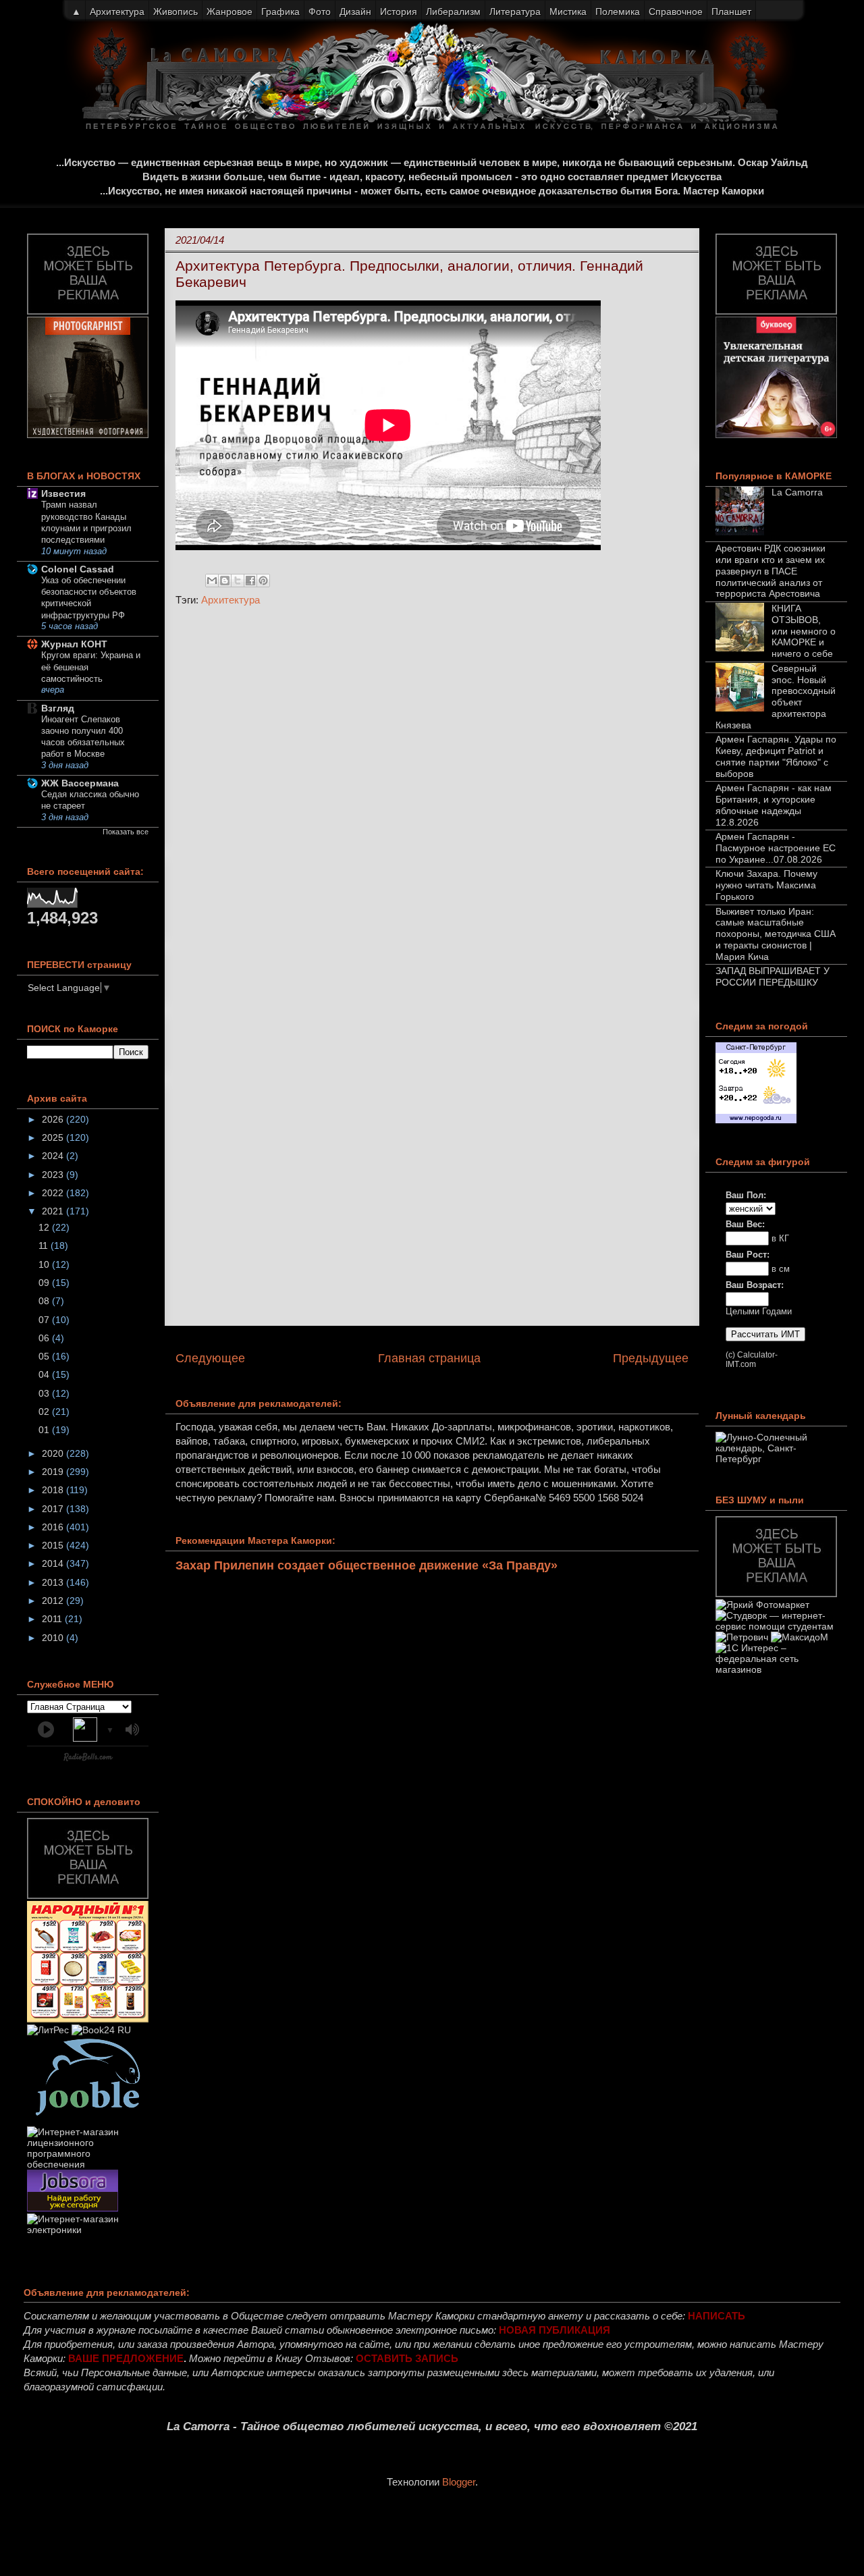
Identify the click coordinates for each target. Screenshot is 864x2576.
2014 (54, 1563)
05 (45, 1356)
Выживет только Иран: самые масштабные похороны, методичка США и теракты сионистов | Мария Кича (776, 934)
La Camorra (797, 492)
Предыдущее (651, 1358)
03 (45, 1393)
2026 (54, 1119)
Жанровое (230, 11)
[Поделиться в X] (238, 581)
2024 (54, 1156)
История (399, 11)
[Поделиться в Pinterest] (263, 581)
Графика (280, 11)
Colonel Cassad (78, 569)
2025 (54, 1137)
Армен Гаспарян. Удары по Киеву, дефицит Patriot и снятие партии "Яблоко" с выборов (776, 756)
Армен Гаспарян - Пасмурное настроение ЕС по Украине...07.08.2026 (776, 848)
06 (45, 1338)
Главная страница (429, 1358)
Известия (63, 493)
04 (45, 1374)
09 (45, 1283)
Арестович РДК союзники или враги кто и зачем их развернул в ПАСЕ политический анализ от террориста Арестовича (771, 571)
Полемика (618, 11)
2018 (54, 1490)
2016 (54, 1527)
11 (45, 1245)
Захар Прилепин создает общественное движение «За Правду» (367, 1565)
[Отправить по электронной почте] (212, 581)
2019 (54, 1472)
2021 (54, 1211)
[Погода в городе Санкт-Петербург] (756, 1120)
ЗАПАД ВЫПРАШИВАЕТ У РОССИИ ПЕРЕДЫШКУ (773, 976)
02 (45, 1412)
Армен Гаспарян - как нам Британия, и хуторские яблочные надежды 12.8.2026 (774, 805)
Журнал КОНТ (74, 644)
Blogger (459, 2482)
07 (45, 1320)
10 (45, 1264)
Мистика (568, 11)
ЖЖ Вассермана (80, 783)
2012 (54, 1601)
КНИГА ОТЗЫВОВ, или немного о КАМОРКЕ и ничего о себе (804, 631)
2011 (53, 1619)
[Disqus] (432, 797)
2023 (54, 1175)
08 (45, 1301)
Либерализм (453, 11)
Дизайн (355, 11)
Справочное (676, 11)
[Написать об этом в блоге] (225, 581)
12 (45, 1227)
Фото (320, 11)
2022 (54, 1193)
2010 (54, 1638)
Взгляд (58, 708)
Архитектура (231, 600)
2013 (54, 1582)
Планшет (731, 11)
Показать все (126, 832)
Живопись (175, 11)
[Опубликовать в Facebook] (250, 581)
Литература (515, 11)
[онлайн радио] (88, 1760)
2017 (54, 1509)
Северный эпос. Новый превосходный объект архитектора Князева (776, 697)
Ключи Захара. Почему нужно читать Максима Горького (766, 885)
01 (45, 1430)
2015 (54, 1545)
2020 (54, 1453)
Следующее (210, 1358)
